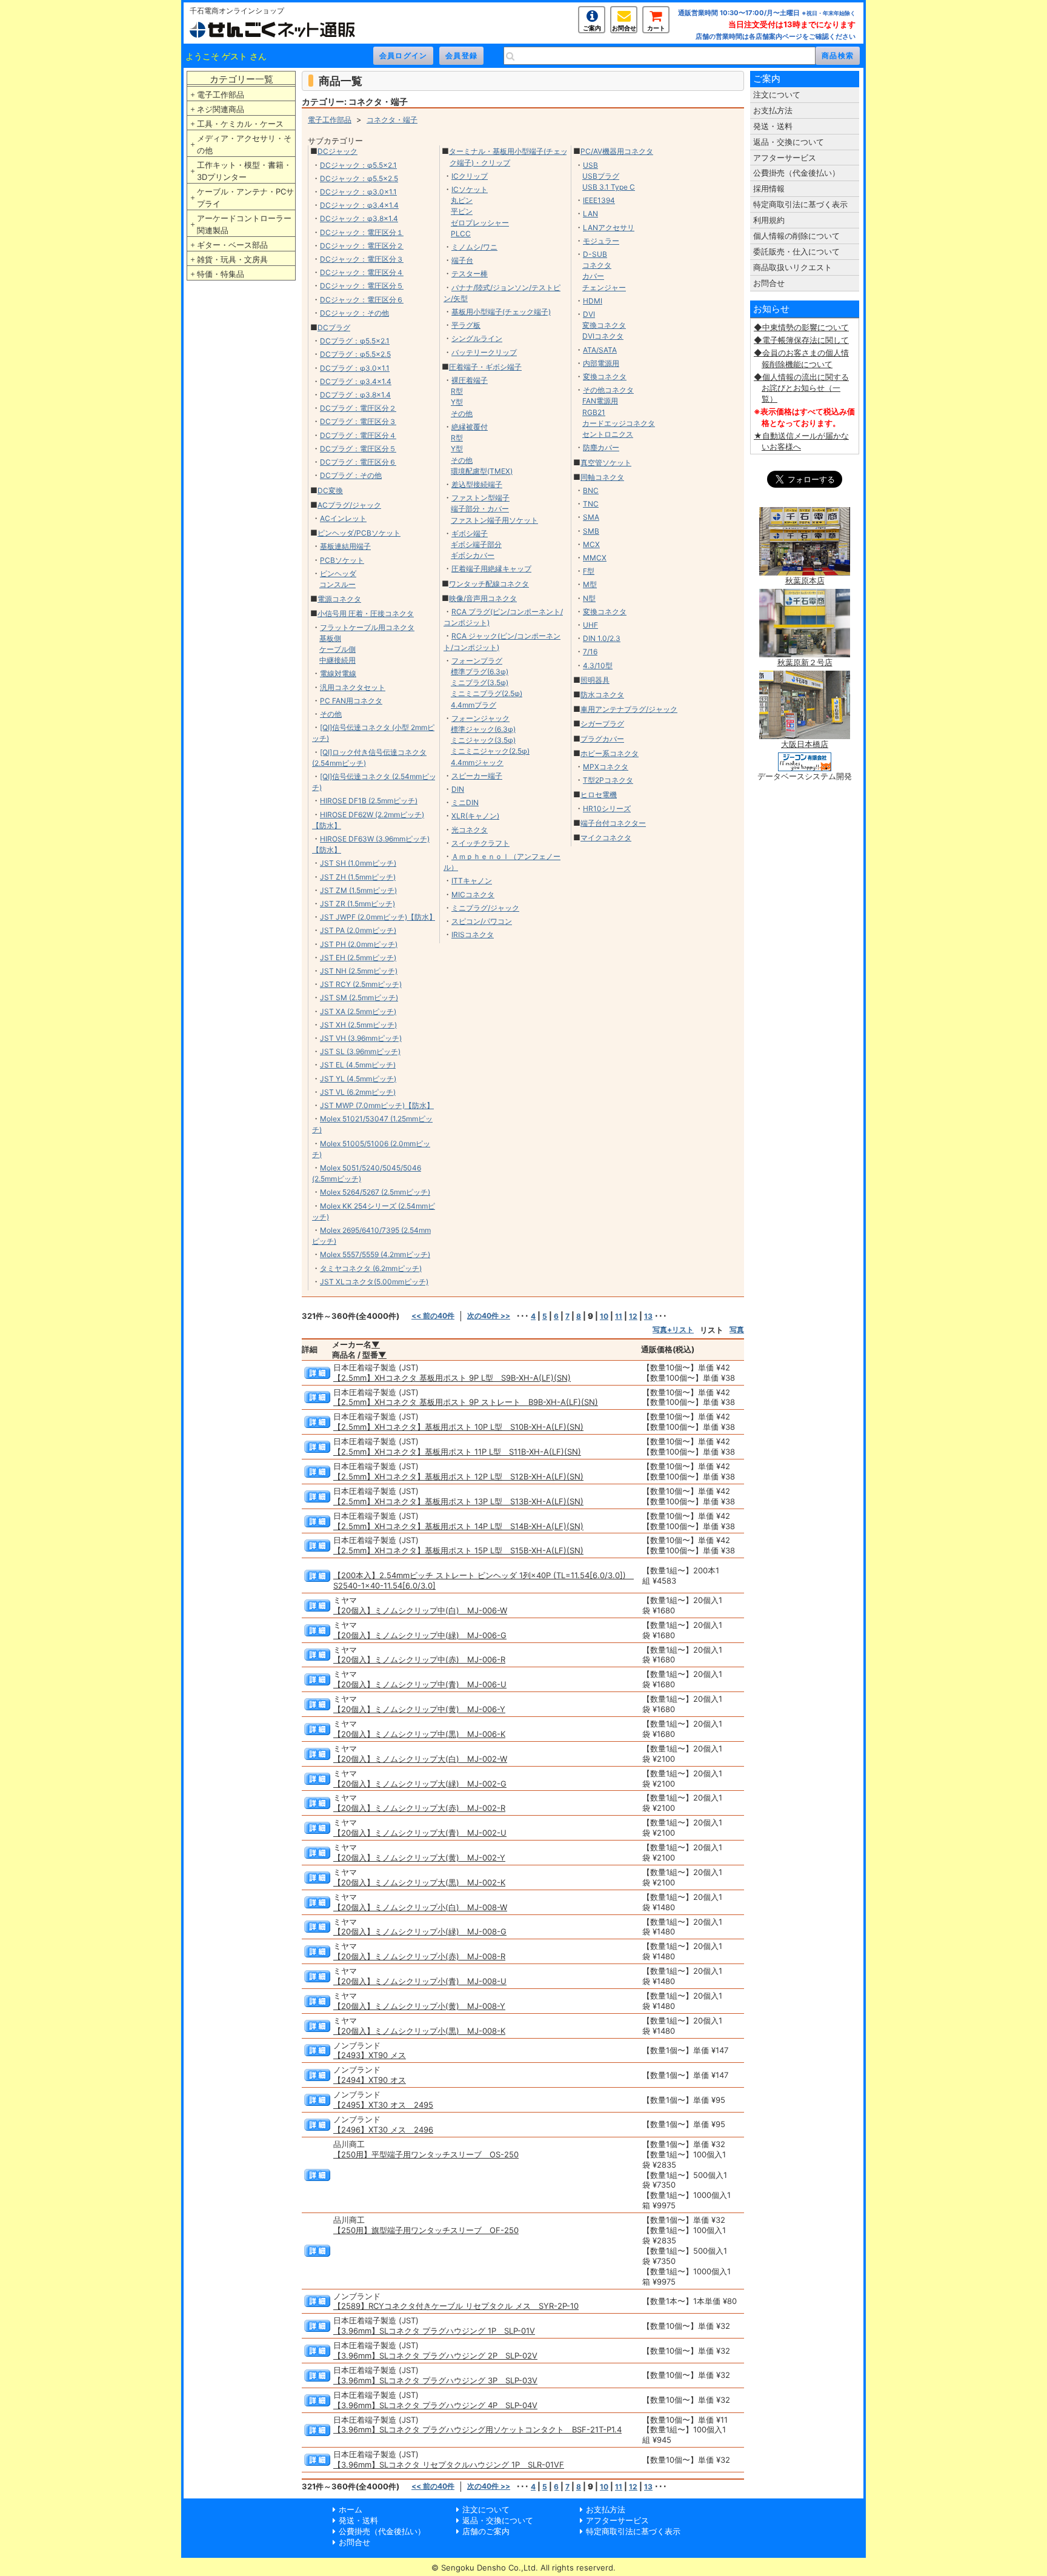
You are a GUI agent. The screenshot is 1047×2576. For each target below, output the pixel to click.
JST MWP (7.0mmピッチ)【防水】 (377, 1105)
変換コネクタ (604, 325)
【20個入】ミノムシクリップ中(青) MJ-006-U (420, 1684)
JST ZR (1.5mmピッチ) (357, 904)
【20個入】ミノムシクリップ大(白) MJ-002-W (420, 1759)
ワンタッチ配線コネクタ (489, 584)
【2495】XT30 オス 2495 (383, 2105)
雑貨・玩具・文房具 (232, 259)
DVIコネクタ (603, 336)
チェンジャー (604, 287)
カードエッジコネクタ (619, 423)
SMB (591, 531)
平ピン (462, 211)
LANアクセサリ (609, 227)
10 (604, 1316)
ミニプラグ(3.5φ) (480, 682)
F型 (589, 571)
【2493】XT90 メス (370, 2055)
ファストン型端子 (480, 498)
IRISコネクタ (473, 934)
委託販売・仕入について (796, 251)
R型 (457, 391)
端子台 (462, 260)
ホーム (351, 2509)
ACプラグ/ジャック (349, 505)
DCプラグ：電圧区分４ (358, 435)
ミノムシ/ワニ (474, 247)
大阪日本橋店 (805, 744)
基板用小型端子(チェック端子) (501, 312)
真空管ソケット (606, 463)
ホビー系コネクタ (610, 753)
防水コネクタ (602, 695)
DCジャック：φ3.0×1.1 (358, 192)
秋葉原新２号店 (805, 662)
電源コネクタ (339, 599)
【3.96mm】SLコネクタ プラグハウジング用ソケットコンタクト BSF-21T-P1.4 (477, 2429)
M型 (590, 584)
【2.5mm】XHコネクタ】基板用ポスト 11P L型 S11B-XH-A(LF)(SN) (457, 1452)
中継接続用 (337, 660)
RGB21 (594, 412)
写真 (737, 1329)
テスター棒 (470, 274)
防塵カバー (601, 447)
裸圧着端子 (470, 380)
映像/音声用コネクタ (483, 598)
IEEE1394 (599, 200)
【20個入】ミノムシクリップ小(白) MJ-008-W (420, 1907)
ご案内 (592, 28)
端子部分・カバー (480, 509)
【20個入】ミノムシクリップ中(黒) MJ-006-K (419, 1734)
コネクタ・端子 (392, 120)
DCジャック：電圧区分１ (362, 232)
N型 (589, 598)
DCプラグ (334, 327)
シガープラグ (602, 724)
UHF (590, 625)
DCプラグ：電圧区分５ (358, 449)
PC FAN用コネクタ (351, 701)
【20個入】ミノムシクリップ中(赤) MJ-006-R (419, 1659)
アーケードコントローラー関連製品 (244, 224)
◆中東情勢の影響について (801, 327)
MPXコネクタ (606, 767)
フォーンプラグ (477, 661)
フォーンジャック (480, 718)
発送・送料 (773, 126)
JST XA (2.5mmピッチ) (358, 1011)
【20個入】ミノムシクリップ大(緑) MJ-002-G (420, 1784)
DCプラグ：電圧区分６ (358, 462)
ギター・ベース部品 (232, 245)
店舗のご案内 (486, 2531)
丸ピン (462, 200)
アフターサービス (785, 158)
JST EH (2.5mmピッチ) (358, 958)
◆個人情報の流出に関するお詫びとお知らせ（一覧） (801, 388)
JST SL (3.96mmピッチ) (360, 1051)
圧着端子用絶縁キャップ (491, 569)
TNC (591, 504)
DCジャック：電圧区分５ (362, 286)
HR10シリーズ (607, 808)
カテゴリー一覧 (241, 79)
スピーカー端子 (477, 776)
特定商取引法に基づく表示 (800, 204)
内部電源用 (601, 363)
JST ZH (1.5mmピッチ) (358, 877)
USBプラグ (601, 176)
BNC (591, 490)
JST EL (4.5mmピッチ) (358, 1065)
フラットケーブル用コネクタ (367, 627)
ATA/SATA (600, 350)
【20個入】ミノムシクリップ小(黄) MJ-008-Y (419, 2006)
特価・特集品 (221, 274)
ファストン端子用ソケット (494, 520)
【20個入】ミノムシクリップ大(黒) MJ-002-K (419, 1882)
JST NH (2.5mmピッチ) (359, 971)
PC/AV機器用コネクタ (617, 151)
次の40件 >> (489, 1316)
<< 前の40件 (433, 1316)
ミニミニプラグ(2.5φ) (487, 693)
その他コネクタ (608, 390)
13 (648, 1316)
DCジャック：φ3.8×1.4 (359, 218)
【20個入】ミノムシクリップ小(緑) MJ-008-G (420, 1931)
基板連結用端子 (345, 546)
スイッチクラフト (480, 843)
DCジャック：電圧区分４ (362, 272)
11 (619, 1316)
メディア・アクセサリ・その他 (244, 144)
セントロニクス (608, 434)
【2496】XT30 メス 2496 (383, 2130)
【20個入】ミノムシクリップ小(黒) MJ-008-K (419, 2031)
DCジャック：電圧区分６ (362, 300)
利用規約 (769, 220)
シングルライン (477, 338)
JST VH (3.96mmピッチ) (361, 1038)
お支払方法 (773, 110)
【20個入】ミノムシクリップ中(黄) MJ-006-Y (419, 1709)
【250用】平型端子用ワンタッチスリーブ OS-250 (426, 2154)
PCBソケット (342, 560)
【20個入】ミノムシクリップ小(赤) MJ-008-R (419, 1956)
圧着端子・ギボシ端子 (485, 367)
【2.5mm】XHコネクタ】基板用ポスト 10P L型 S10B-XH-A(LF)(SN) (458, 1427)
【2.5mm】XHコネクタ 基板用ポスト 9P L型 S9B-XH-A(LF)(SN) (452, 1378)
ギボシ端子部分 (476, 544)
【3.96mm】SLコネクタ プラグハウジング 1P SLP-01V (434, 2331)
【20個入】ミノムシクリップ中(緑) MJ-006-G (420, 1635)
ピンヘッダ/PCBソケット (359, 533)
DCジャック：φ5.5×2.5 (359, 178)
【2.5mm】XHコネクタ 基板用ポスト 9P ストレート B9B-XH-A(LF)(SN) (466, 1402)
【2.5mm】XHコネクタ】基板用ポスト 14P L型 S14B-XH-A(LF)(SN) (458, 1526)
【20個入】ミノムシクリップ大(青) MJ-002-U (420, 1833)
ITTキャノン (472, 881)
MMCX (595, 558)
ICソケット (470, 189)
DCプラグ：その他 (351, 475)
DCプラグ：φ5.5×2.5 (355, 354)
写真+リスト (673, 1329)
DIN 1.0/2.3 (602, 638)
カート (656, 28)
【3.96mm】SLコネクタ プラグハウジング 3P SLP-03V (435, 2380)
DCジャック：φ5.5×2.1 (358, 165)
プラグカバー (602, 739)
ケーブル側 (337, 649)
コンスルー (337, 584)
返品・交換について (789, 142)
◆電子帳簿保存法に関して (801, 340)
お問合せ (624, 28)
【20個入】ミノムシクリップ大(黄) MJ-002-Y (419, 1857)
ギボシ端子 (470, 533)
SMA (591, 517)
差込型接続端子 (477, 484)
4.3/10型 (598, 666)
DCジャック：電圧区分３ (362, 259)
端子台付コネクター (613, 823)
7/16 (590, 652)
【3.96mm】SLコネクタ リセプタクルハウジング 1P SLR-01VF (449, 2465)
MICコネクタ (473, 895)
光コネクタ (470, 830)
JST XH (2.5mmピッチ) (358, 1025)
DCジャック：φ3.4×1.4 (359, 205)
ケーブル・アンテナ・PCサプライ (245, 198)
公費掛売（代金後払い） (796, 173)
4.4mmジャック (477, 762)
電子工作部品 (221, 95)
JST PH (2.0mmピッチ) (359, 944)
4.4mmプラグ (474, 705)
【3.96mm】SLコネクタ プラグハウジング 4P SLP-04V (435, 2405)
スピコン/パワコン (482, 921)
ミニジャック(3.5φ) (483, 740)
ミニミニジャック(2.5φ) (490, 751)
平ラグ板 (466, 325)
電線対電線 (338, 673)
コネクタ (597, 265)
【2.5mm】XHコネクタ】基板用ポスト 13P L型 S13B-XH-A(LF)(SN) (458, 1501)
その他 (331, 714)
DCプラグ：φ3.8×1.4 (355, 395)
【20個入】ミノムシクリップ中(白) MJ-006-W (420, 1610)
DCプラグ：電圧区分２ (358, 408)
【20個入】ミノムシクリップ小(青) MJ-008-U (420, 1981)
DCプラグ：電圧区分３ (358, 421)
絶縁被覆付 (470, 427)
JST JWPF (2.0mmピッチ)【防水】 (378, 917)
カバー (593, 276)
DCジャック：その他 (354, 313)
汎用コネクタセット (353, 687)
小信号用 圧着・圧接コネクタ (366, 613)
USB (590, 165)
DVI (589, 314)
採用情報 (769, 188)
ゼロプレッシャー (480, 223)
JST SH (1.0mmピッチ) (358, 863)
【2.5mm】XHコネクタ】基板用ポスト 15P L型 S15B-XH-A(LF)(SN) (458, 1550)
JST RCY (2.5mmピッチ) (361, 984)
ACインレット (343, 518)
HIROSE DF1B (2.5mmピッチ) (369, 801)
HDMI (593, 301)
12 (633, 1316)
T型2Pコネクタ (608, 780)
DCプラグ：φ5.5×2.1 (355, 341)
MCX (591, 544)
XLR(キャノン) (475, 816)
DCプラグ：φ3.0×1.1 (355, 368)
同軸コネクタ (602, 477)
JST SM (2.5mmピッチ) (359, 998)
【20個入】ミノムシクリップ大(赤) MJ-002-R (419, 1808)
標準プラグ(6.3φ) (480, 672)
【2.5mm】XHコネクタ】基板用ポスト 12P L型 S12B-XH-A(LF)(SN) (458, 1476)
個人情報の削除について (796, 236)
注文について (777, 95)
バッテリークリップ (484, 352)
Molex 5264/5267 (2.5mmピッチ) (375, 1192)
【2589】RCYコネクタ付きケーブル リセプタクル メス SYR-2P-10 (456, 2306)
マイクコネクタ (606, 838)
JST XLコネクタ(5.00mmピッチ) (374, 1282)
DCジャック (337, 151)
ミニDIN (465, 802)
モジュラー (601, 241)
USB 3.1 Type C (609, 187)
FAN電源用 (600, 401)
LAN (590, 214)
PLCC (461, 234)
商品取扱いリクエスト (793, 267)
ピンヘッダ (338, 573)
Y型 (457, 402)
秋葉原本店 (805, 580)
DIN (458, 789)
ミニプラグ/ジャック (485, 908)
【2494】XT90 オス (370, 2080)
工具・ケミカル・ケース (240, 124)
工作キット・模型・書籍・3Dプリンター (244, 171)
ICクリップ (470, 176)
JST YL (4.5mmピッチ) (358, 1079)
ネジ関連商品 (221, 109)
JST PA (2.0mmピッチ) (358, 930)
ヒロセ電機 (599, 795)
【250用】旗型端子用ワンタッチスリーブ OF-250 (426, 2230)
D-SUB (595, 254)
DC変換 (330, 490)
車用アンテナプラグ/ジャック (629, 709)
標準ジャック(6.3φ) (483, 729)
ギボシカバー (473, 555)
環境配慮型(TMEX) (482, 471)
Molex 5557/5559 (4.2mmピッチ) (375, 1254)
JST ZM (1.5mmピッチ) (358, 890)
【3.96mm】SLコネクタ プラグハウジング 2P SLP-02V (435, 2355)
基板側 (330, 638)
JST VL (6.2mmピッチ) (358, 1092)
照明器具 (595, 680)
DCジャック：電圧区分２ (362, 246)
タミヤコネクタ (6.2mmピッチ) (371, 1268)
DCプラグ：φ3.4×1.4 (356, 381)
